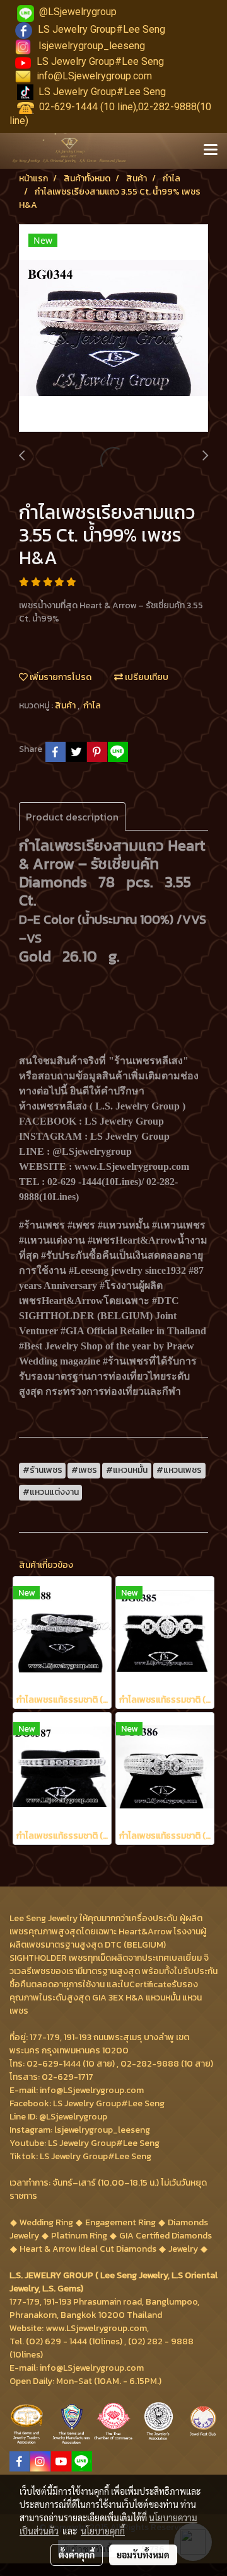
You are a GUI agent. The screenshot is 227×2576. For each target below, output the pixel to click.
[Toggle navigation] (211, 150)
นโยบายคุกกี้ (103, 2531)
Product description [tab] (72, 817)
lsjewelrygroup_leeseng (92, 46)
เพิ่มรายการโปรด (60, 677)
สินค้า (66, 706)
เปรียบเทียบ (146, 677)
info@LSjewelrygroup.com (94, 76)
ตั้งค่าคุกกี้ (77, 2555)
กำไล (92, 706)
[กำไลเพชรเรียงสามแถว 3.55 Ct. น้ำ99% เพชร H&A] (113, 329)
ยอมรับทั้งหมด (143, 2555)
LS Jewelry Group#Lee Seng (102, 29)
